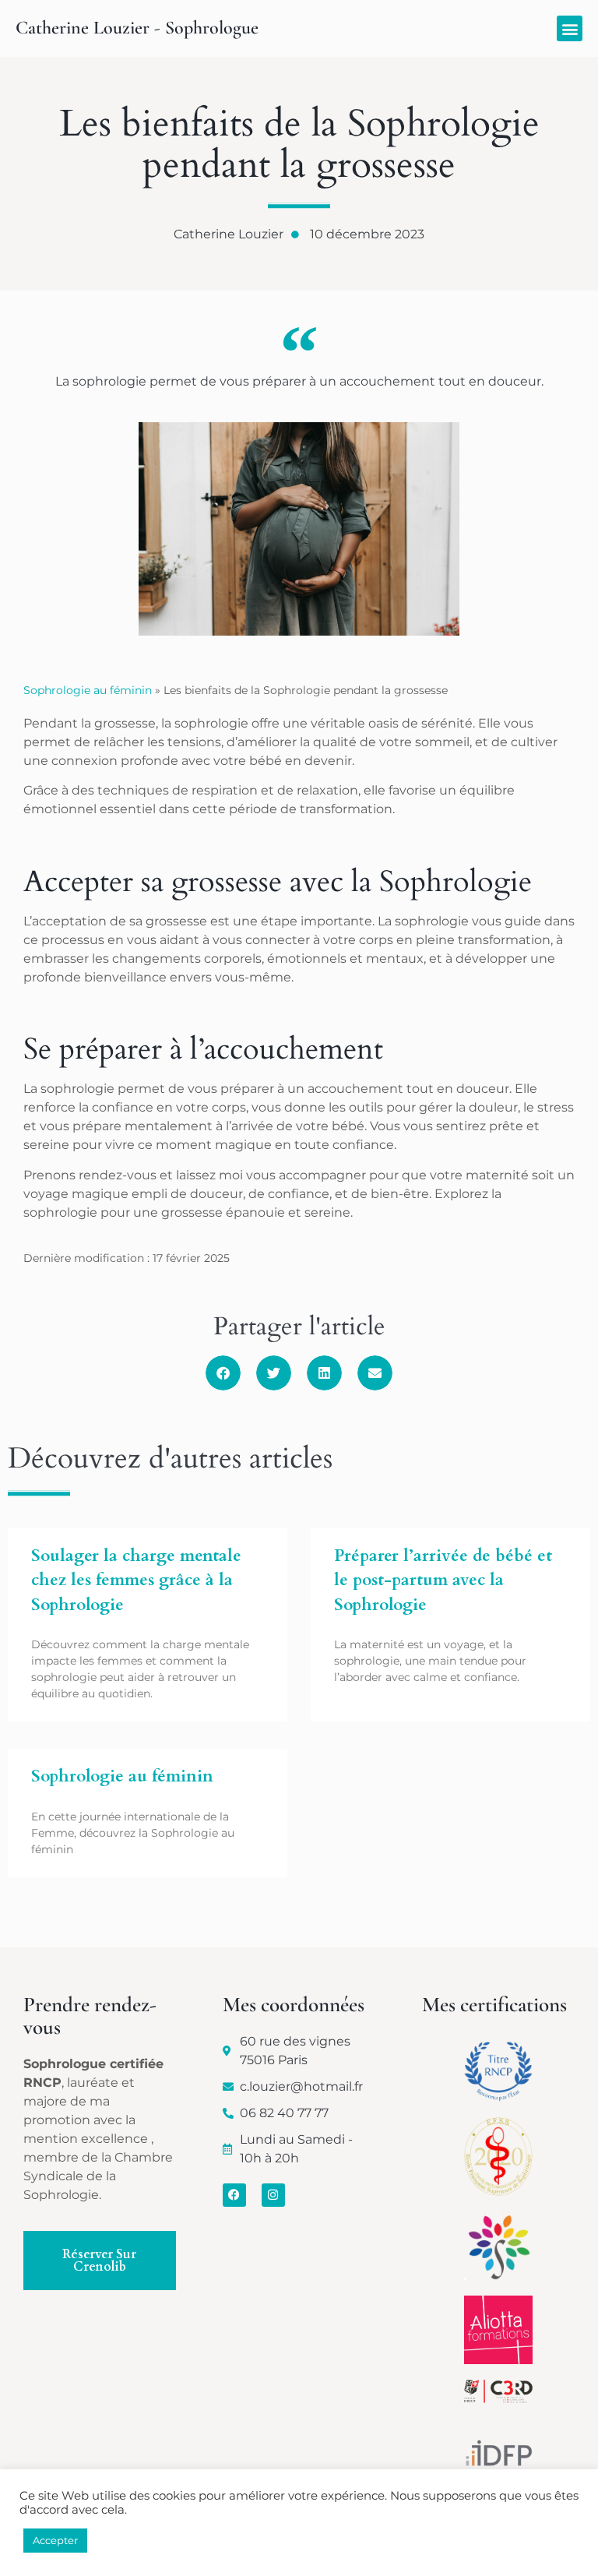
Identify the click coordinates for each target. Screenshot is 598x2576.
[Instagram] (273, 2195)
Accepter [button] (55, 2540)
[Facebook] (234, 2195)
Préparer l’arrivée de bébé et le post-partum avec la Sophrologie (443, 1580)
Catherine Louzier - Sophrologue (137, 28)
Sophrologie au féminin (88, 690)
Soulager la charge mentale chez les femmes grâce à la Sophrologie (136, 1580)
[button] (570, 28)
